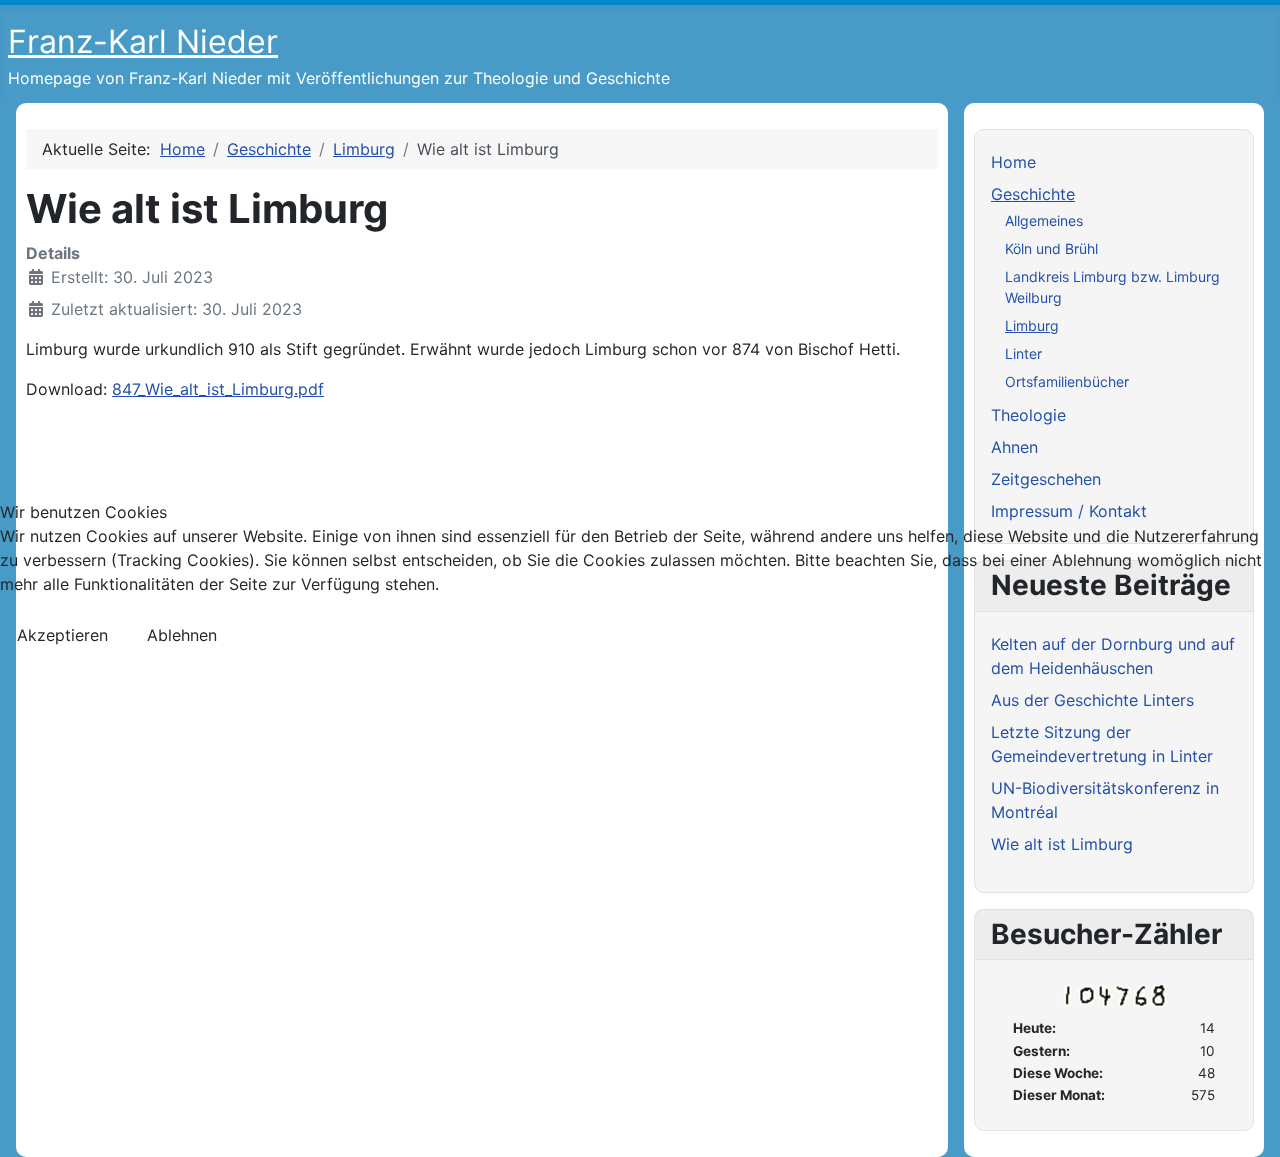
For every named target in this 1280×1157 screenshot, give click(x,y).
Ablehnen (182, 635)
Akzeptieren (62, 635)
